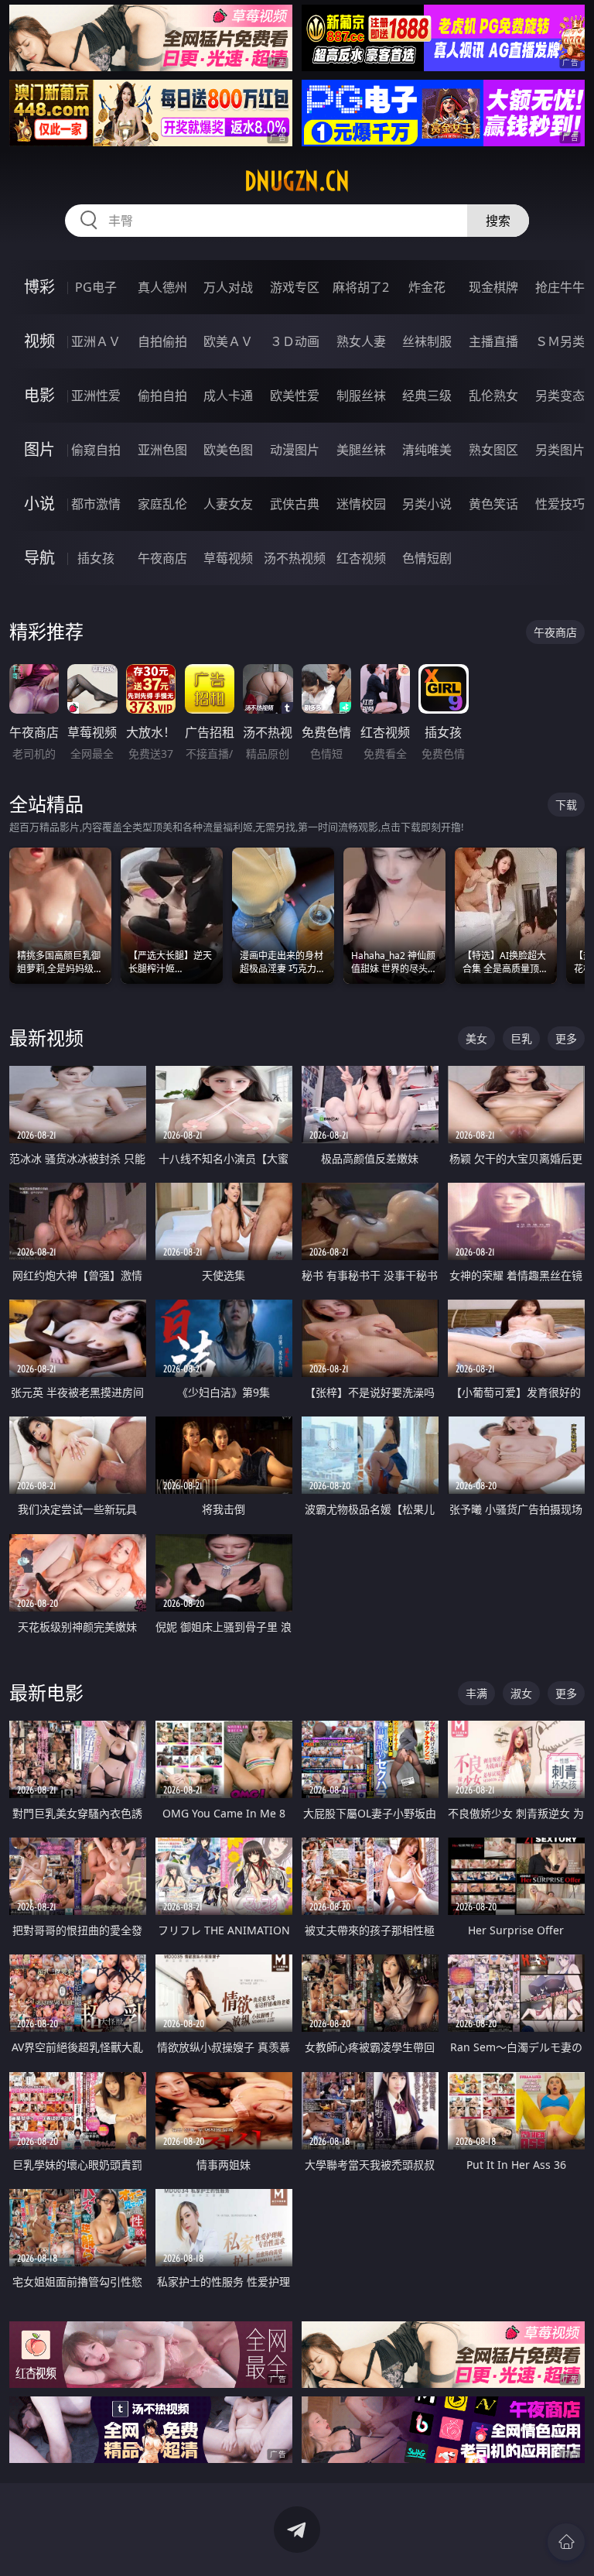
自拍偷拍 (162, 341)
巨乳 (521, 1038)
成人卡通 (228, 396)
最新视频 (46, 1038)
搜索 (498, 221)
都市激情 (96, 504)
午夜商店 (162, 558)
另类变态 (560, 396)
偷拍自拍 (162, 396)
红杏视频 (361, 558)
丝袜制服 (427, 341)
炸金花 (427, 287)
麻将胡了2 (361, 287)
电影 (39, 395)
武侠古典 (295, 504)
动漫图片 (295, 450)
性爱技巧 (560, 504)
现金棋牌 (493, 287)
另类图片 (560, 450)
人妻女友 (228, 504)
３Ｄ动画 (295, 341)
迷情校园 (361, 504)
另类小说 (427, 504)
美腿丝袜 (361, 450)
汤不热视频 (295, 558)
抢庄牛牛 (560, 287)
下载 (566, 805)
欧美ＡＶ (228, 341)
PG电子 (96, 287)
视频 (39, 341)
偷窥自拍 (96, 450)
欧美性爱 (295, 396)
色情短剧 (427, 558)
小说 (39, 504)
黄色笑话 (493, 504)
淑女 (521, 1693)
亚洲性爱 (96, 396)
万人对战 (228, 287)
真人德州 (162, 287)
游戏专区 (295, 287)
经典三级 (427, 396)
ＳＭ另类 (560, 341)
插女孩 (96, 558)
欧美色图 (228, 450)
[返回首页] (566, 2542)
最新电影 (46, 1692)
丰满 (476, 1693)
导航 (39, 558)
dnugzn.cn (297, 181)
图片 (39, 449)
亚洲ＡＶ (96, 341)
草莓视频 (228, 558)
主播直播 (493, 341)
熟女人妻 (361, 341)
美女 (476, 1038)
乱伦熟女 (493, 396)
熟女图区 (493, 450)
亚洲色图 (162, 450)
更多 (566, 1038)
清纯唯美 (427, 450)
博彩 (39, 287)
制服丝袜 (361, 396)
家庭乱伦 (162, 504)
